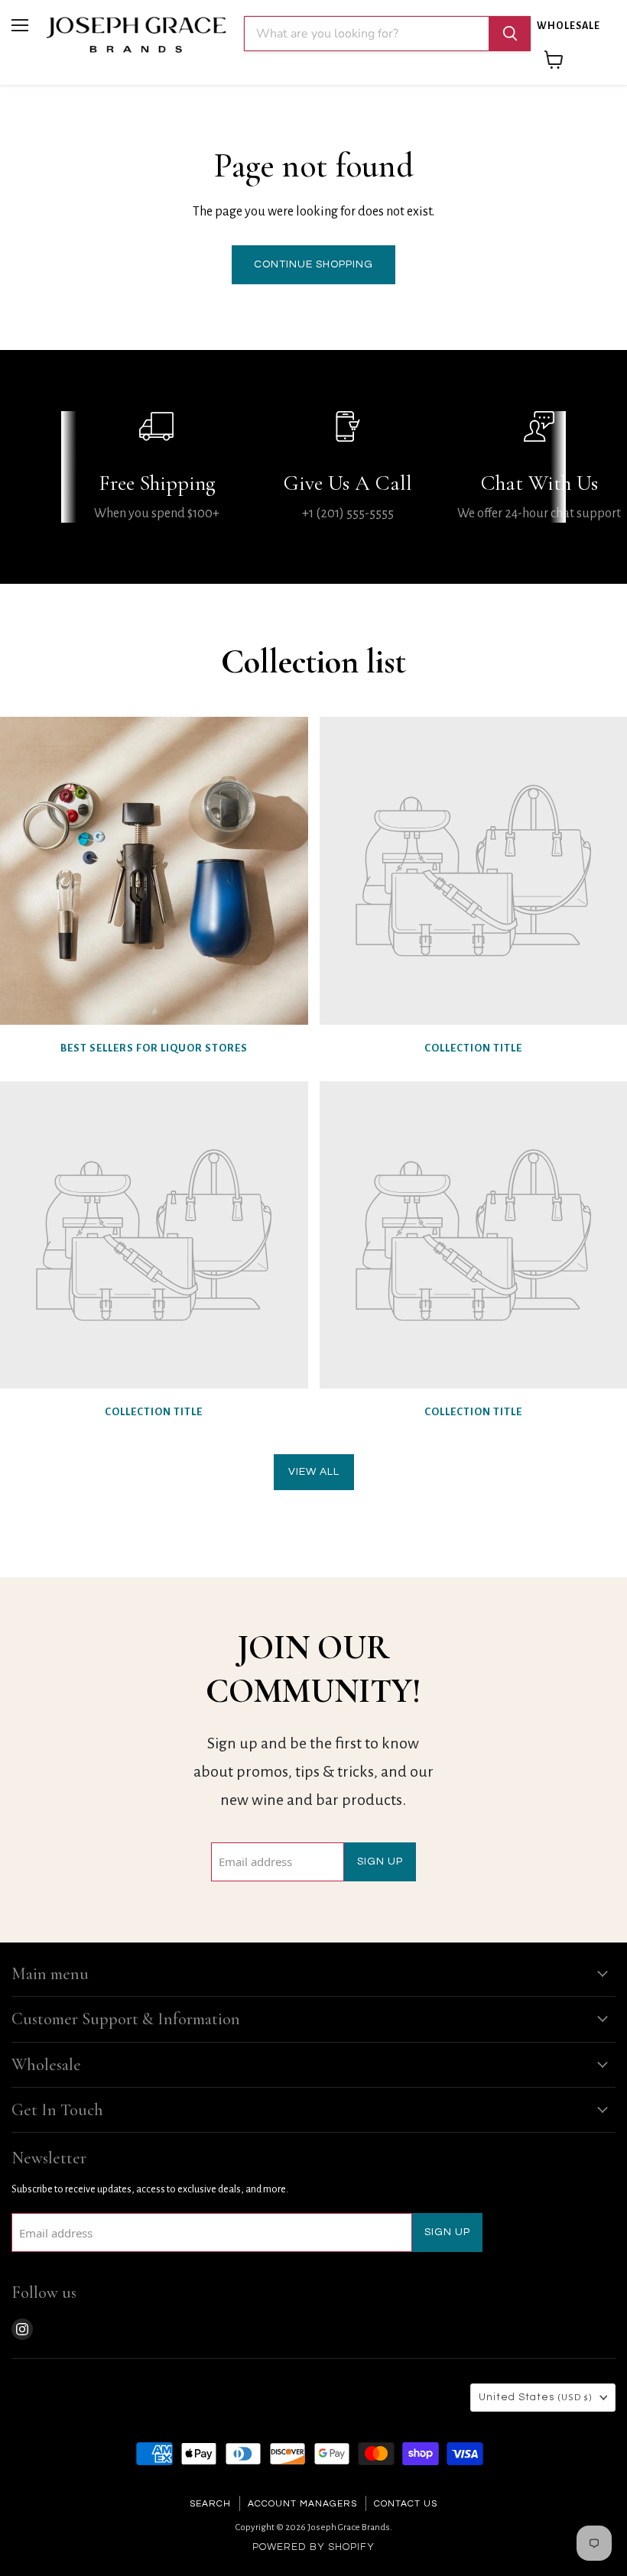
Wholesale (569, 26)
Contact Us (406, 2504)
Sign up (380, 1862)
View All (314, 1472)
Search (210, 2504)
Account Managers (302, 2504)
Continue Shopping (313, 264)
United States (536, 2397)
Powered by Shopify (313, 2547)
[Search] (510, 34)
